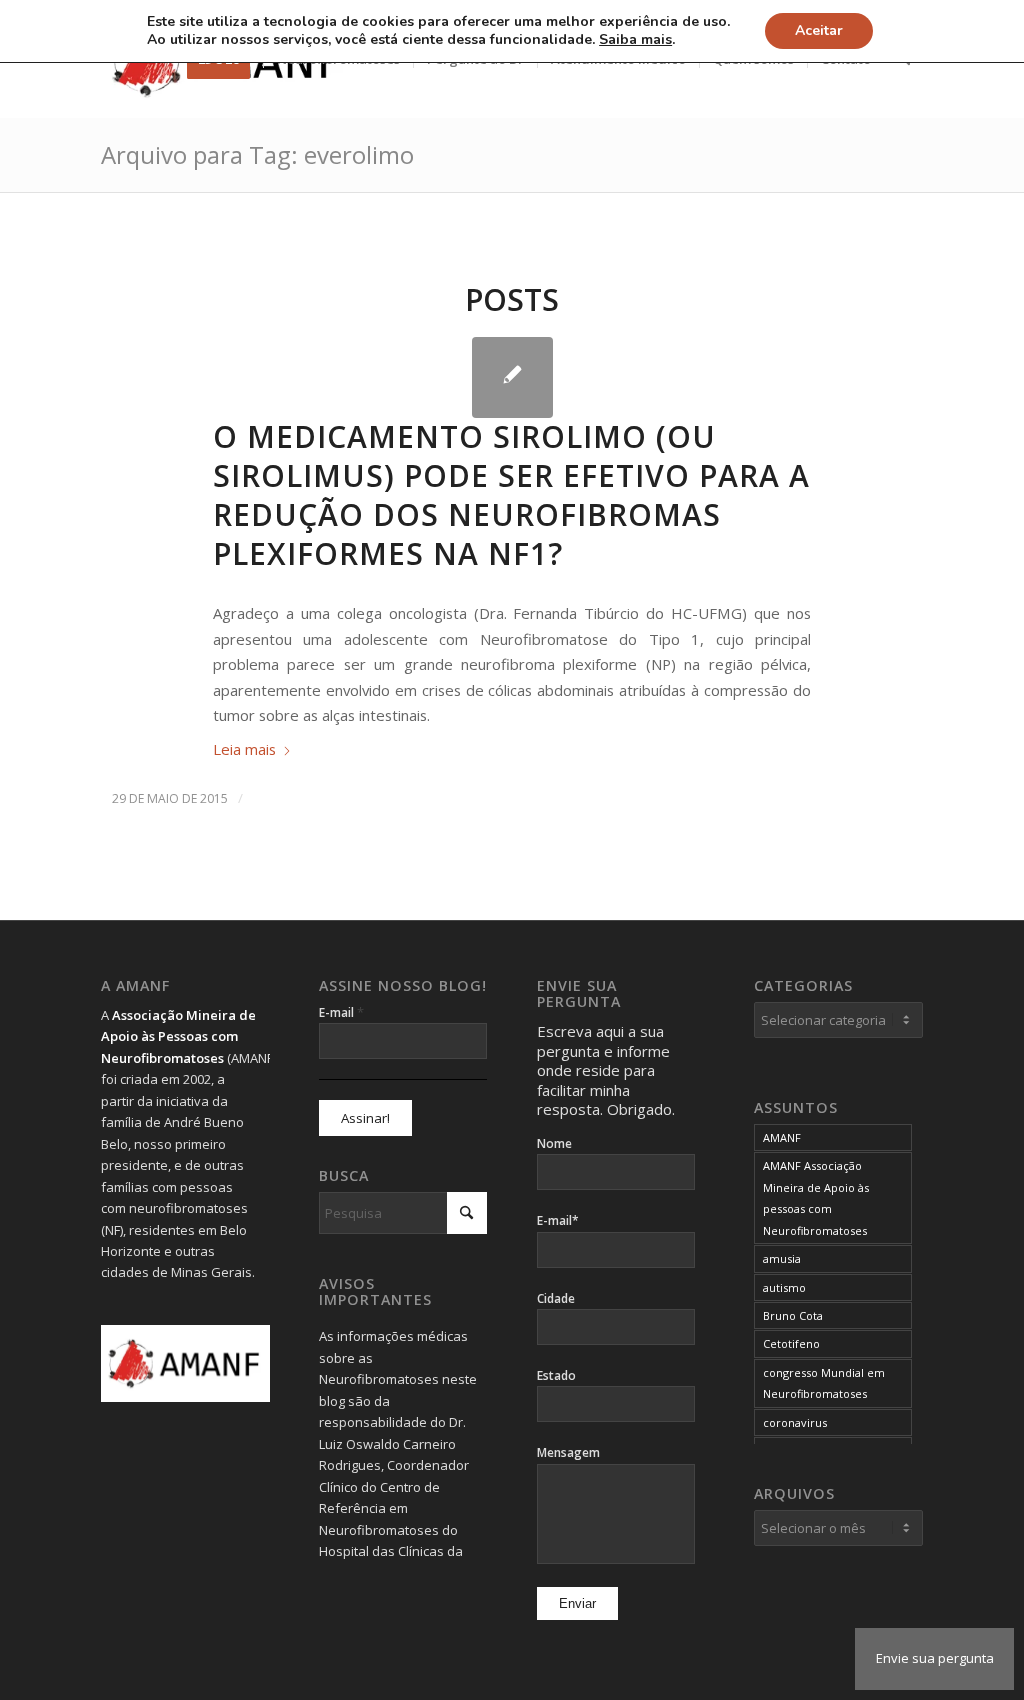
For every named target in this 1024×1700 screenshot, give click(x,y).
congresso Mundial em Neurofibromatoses (824, 1383)
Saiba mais (635, 40)
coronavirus (795, 1422)
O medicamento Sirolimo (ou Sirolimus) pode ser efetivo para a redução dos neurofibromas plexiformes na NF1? (511, 495)
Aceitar (819, 30)
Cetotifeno (791, 1343)
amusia (782, 1258)
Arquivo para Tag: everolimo (257, 154)
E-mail (341, 1012)
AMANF (782, 1137)
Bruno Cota (793, 1315)
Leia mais (244, 749)
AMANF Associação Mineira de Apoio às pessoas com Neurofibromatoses (816, 1197)
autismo (784, 1287)
